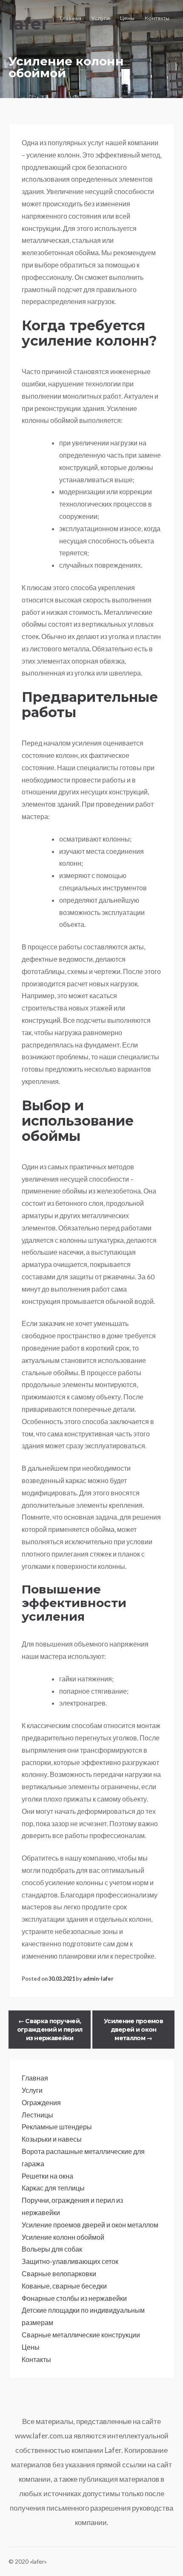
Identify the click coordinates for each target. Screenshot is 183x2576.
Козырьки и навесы (52, 2139)
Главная (71, 18)
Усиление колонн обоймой (63, 2237)
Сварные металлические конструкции (81, 2335)
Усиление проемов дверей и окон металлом (133, 2030)
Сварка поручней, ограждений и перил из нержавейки (50, 2030)
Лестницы (37, 2115)
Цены (127, 18)
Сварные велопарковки (59, 2273)
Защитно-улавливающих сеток (70, 2261)
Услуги (101, 18)
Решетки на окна (47, 2176)
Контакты (157, 18)
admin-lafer (98, 1979)
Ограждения (41, 2102)
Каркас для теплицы (53, 2188)
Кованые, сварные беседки (64, 2286)
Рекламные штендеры (57, 2127)
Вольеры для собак (52, 2249)
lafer (29, 24)
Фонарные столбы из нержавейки (74, 2298)
